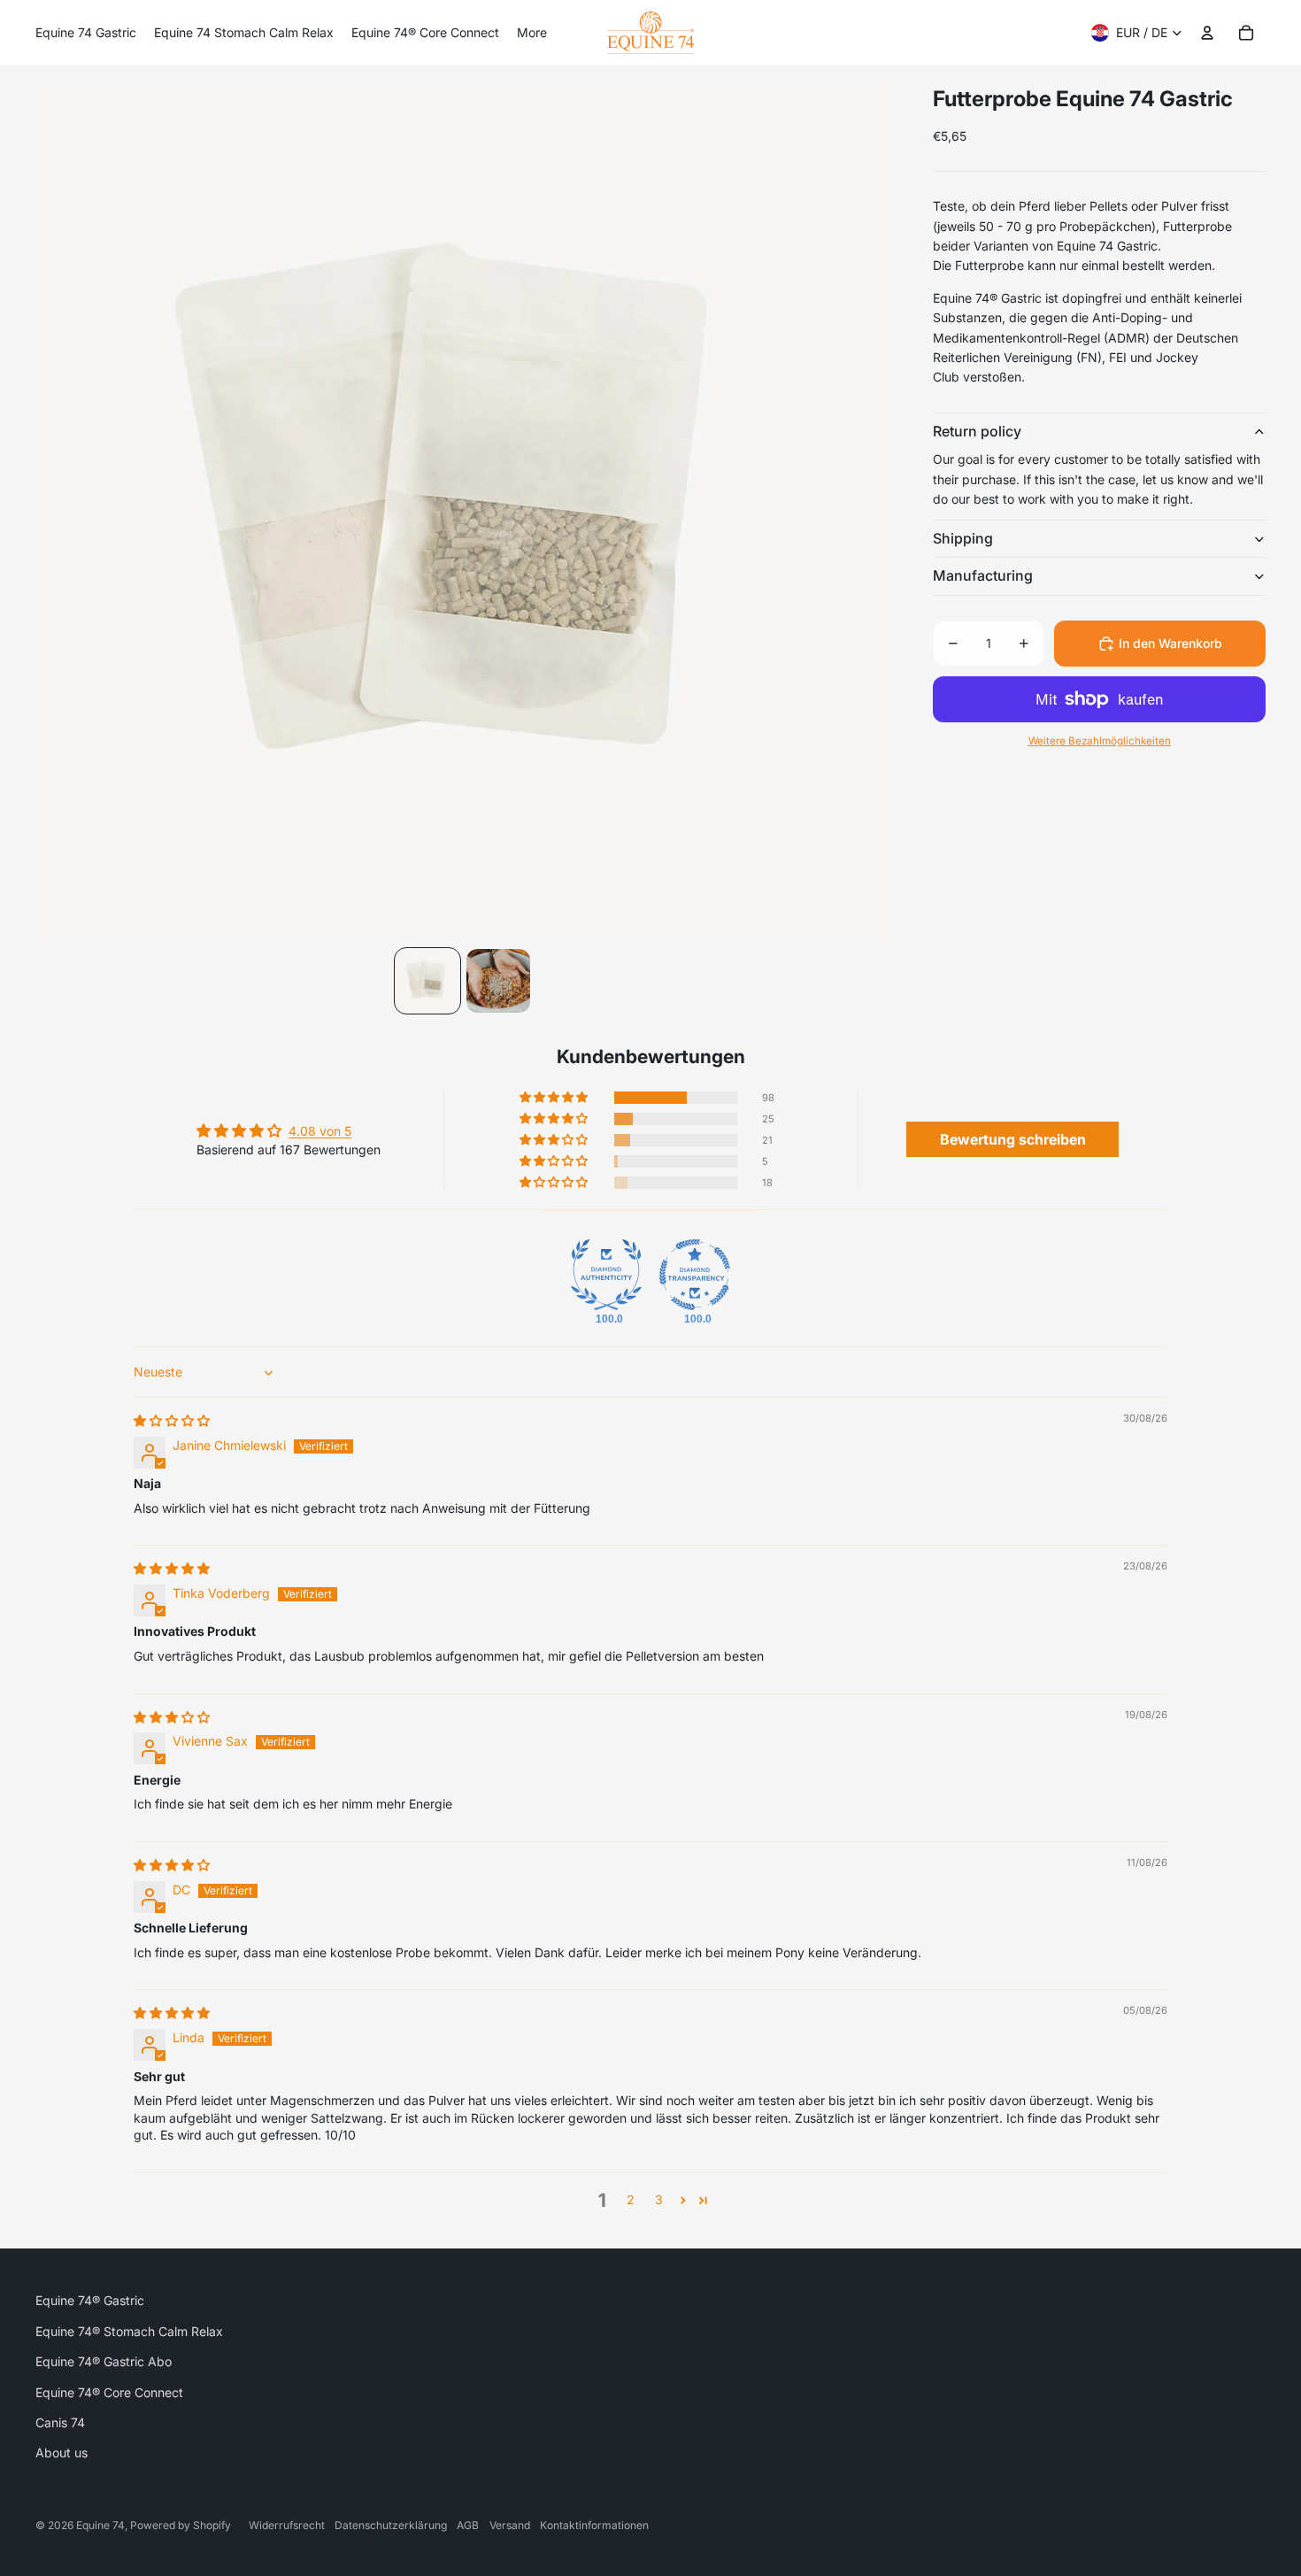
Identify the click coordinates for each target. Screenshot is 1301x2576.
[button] (555, 1098)
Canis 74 (60, 2422)
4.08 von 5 (320, 1131)
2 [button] (631, 2199)
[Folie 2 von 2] (498, 981)
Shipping (963, 538)
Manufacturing (983, 576)
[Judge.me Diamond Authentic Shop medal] (606, 1275)
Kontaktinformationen (594, 2525)
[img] (172, 1420)
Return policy (977, 431)
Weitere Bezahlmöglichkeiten (1100, 741)
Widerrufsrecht (287, 2525)
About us (62, 2453)
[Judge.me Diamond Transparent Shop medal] (695, 1275)
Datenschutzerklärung (391, 2525)
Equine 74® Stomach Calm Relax (129, 2331)
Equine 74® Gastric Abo (104, 2361)
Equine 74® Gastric (90, 2300)
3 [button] (659, 2199)
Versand (510, 2525)
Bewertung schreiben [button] (1013, 1139)
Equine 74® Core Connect (109, 2392)
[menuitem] (86, 33)
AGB (468, 2525)
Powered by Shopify (181, 2525)
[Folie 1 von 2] (427, 981)
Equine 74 (100, 2525)
